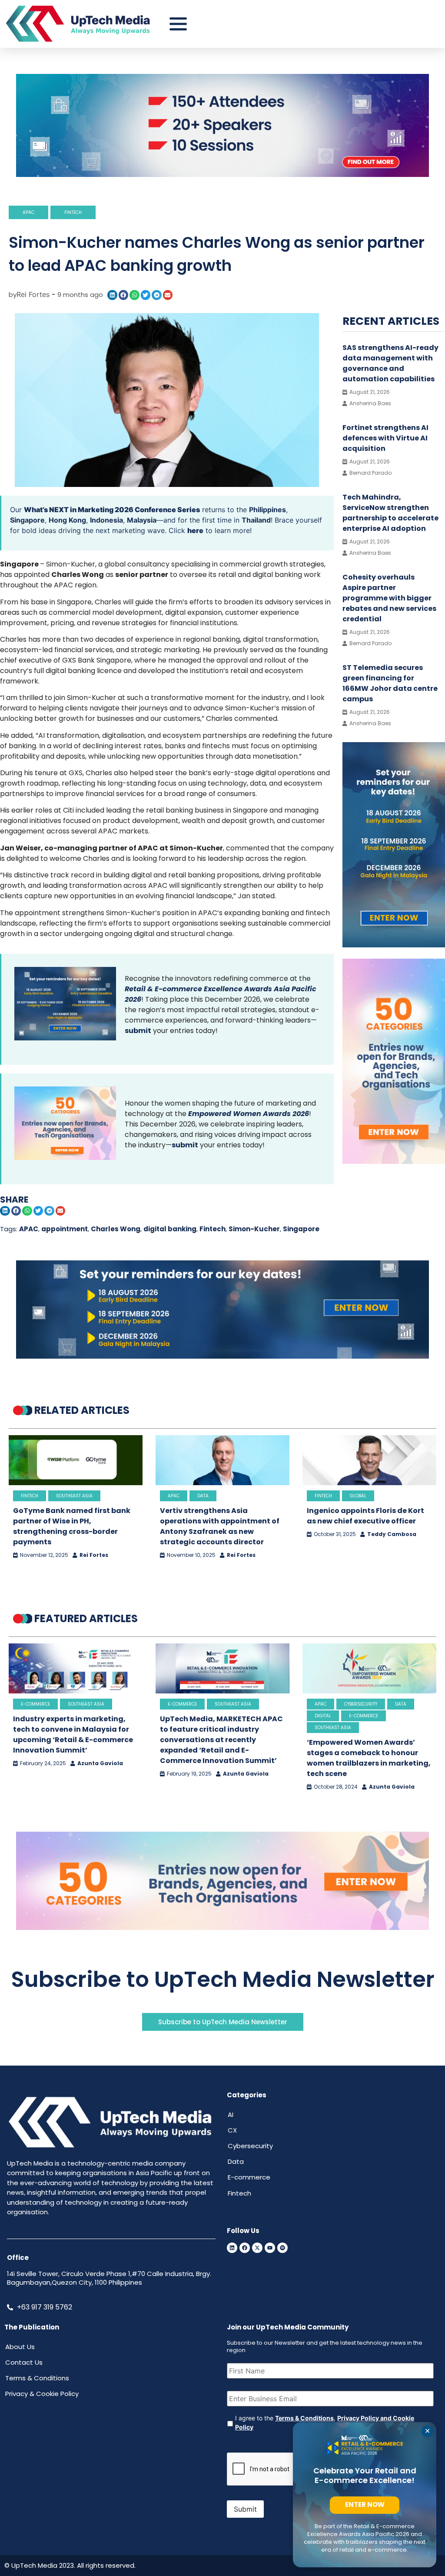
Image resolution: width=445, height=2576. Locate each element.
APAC (28, 212)
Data (203, 1496)
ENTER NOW (365, 2504)
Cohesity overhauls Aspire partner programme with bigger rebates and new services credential (389, 598)
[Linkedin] (232, 2248)
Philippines (267, 510)
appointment (65, 1229)
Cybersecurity (361, 1704)
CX (232, 2130)
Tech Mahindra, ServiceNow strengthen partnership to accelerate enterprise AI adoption (390, 513)
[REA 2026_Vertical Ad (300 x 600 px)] (394, 945)
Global (358, 1496)
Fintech (73, 212)
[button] (112, 295)
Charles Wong (116, 1229)
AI (231, 2114)
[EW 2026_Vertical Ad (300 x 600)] (394, 1161)
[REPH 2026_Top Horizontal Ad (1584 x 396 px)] (222, 174)
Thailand (256, 520)
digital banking (170, 1229)
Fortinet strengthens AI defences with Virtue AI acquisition (385, 438)
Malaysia (142, 520)
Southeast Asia (74, 1496)
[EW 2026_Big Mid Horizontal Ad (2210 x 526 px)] (222, 1927)
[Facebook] (245, 2248)
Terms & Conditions (304, 2418)
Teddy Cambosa (392, 1534)
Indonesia (106, 520)
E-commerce (35, 1704)
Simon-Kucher (254, 1229)
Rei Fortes (94, 1555)
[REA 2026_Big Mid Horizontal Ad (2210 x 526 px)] (222, 1356)
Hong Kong (67, 520)
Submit (245, 2509)
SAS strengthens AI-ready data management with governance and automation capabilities (390, 363)
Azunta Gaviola (100, 1763)
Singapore (27, 520)
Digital (323, 1716)
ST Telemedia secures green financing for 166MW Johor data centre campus (390, 683)
